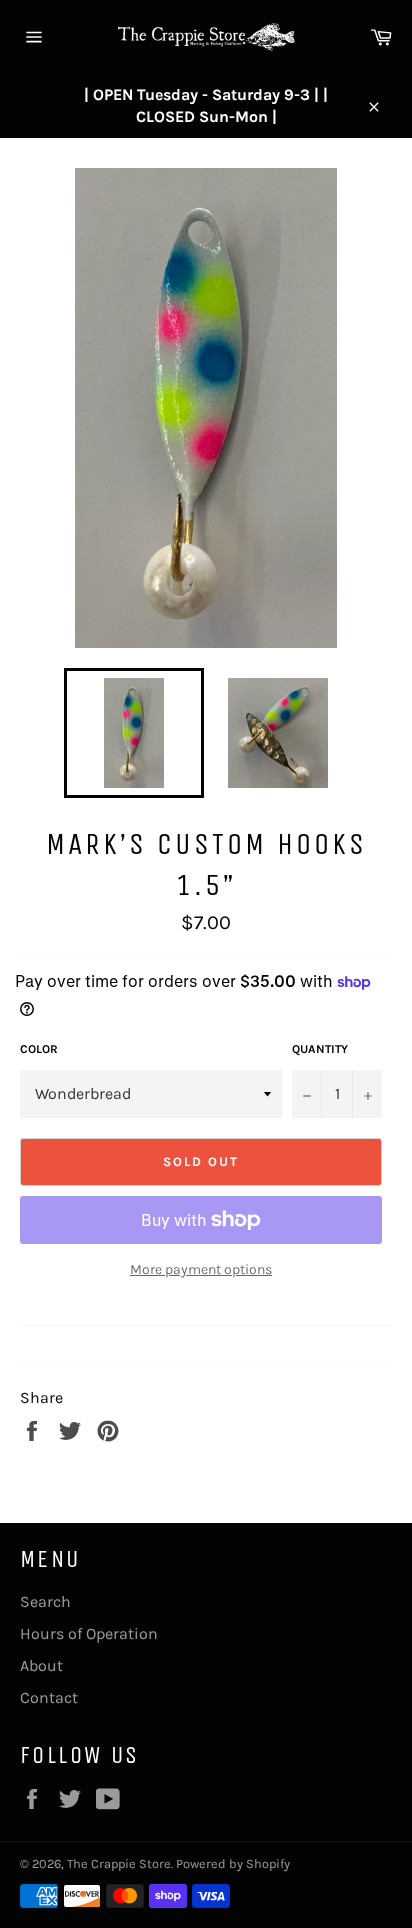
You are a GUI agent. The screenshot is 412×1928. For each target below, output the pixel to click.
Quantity (320, 1049)
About (41, 1665)
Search (45, 1601)
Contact (49, 1697)
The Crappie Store (119, 1863)
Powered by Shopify (233, 1863)
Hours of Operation (89, 1633)
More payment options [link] (201, 1269)
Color (39, 1049)
